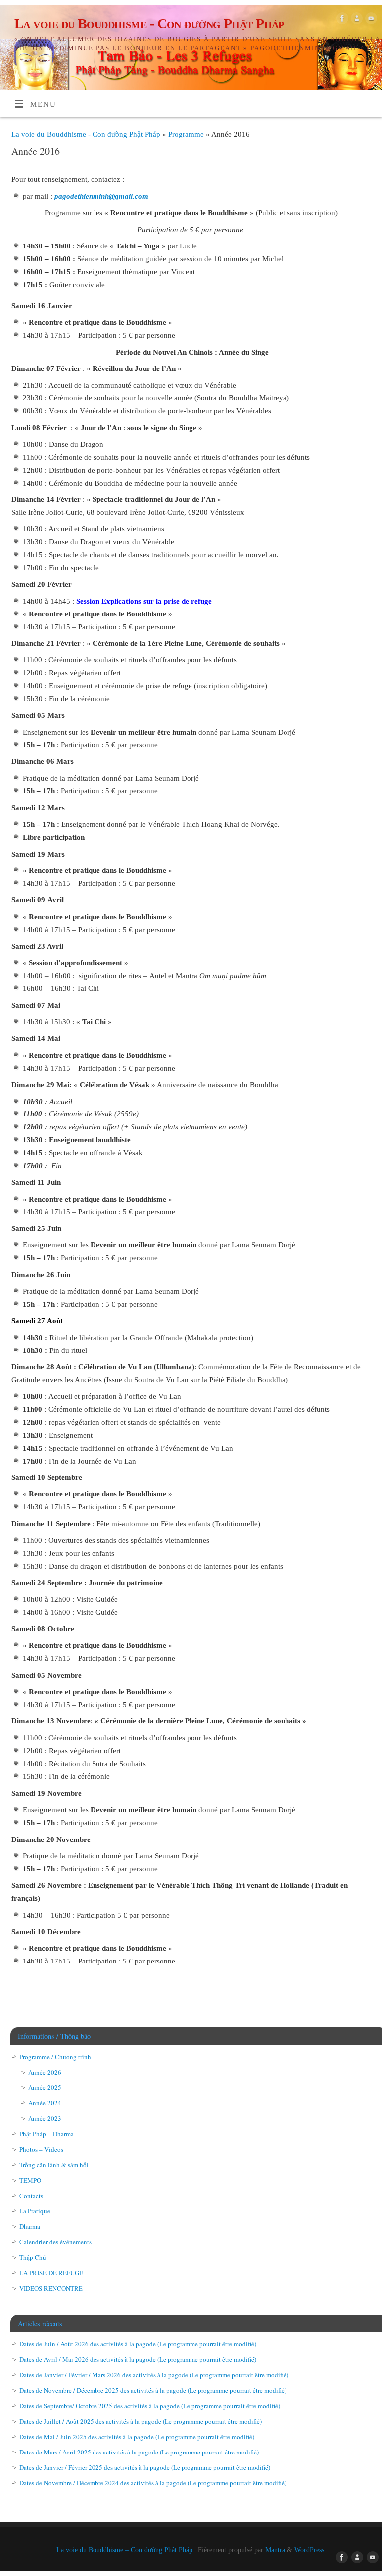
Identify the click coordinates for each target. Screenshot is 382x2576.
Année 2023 (45, 2118)
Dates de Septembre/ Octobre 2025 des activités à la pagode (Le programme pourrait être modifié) (150, 2406)
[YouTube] (370, 20)
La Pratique (35, 2211)
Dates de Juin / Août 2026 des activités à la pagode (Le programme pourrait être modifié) (138, 2344)
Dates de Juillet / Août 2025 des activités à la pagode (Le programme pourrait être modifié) (141, 2421)
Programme (187, 134)
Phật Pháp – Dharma (47, 2134)
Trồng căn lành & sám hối (54, 2165)
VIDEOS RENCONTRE (51, 2288)
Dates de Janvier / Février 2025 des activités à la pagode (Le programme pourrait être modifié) (145, 2467)
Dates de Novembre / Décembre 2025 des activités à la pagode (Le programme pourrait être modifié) (153, 2390)
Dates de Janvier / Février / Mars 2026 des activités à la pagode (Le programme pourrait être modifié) (154, 2375)
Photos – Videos (41, 2149)
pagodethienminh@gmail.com (101, 196)
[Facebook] (341, 20)
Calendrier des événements (55, 2242)
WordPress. (310, 2550)
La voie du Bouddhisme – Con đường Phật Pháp (124, 2550)
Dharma (30, 2226)
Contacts (31, 2196)
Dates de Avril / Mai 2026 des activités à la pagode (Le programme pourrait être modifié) (138, 2359)
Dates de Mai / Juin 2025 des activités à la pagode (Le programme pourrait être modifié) (137, 2437)
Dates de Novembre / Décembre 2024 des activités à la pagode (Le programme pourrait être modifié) (153, 2483)
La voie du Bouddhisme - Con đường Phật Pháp (149, 24)
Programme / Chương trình (55, 2057)
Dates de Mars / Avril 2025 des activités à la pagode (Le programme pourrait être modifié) (139, 2452)
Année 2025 (45, 2087)
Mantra (275, 2550)
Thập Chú (33, 2257)
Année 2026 (45, 2072)
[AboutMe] (355, 20)
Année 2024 (45, 2103)
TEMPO (30, 2180)
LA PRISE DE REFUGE (51, 2273)
